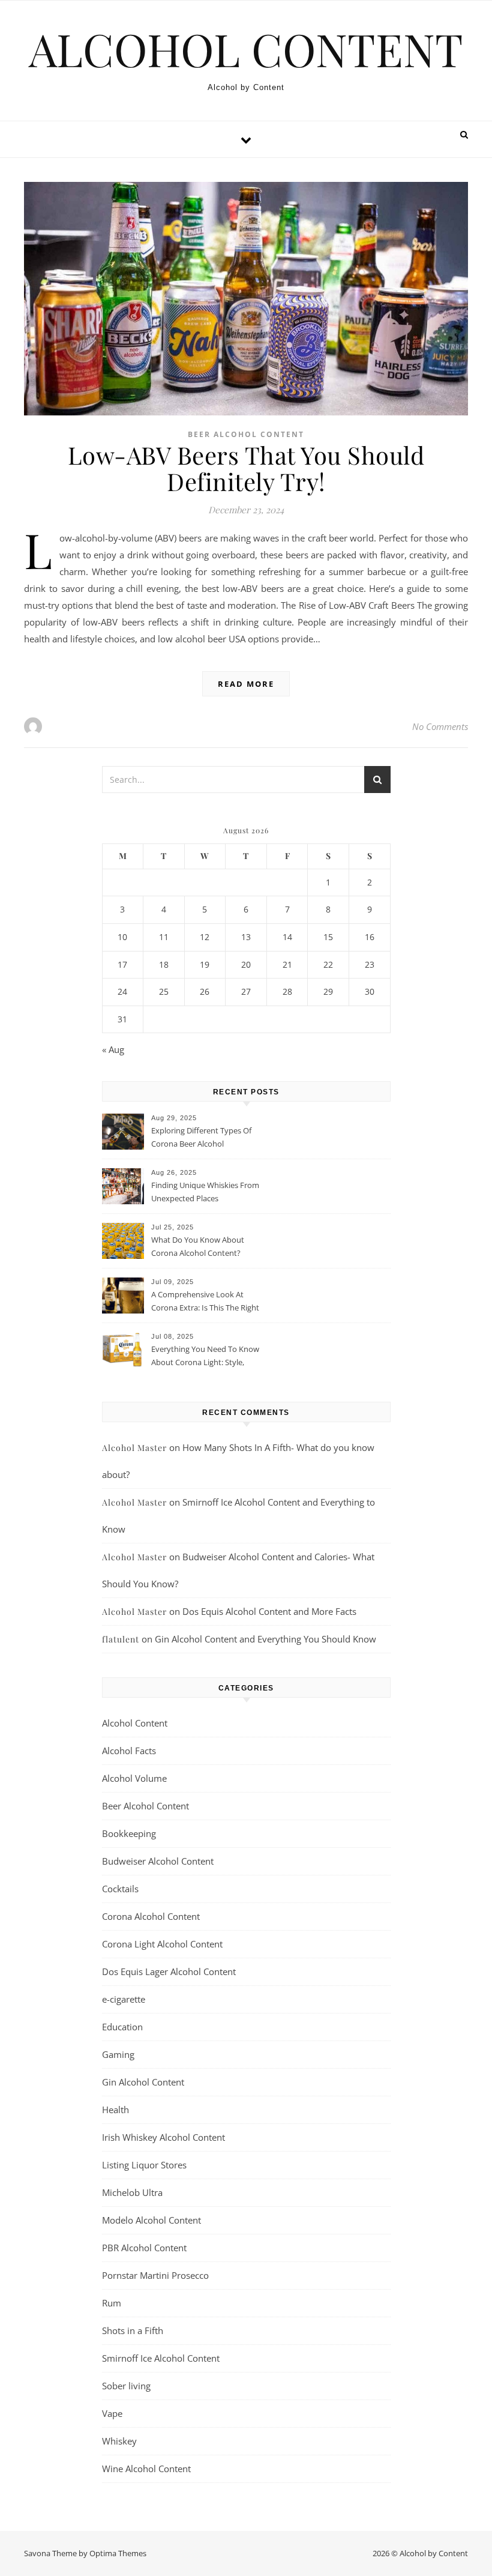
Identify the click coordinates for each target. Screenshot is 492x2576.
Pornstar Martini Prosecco (155, 2275)
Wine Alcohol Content (146, 2469)
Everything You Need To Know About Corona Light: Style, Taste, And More (205, 1357)
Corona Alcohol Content (151, 1916)
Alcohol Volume (134, 1778)
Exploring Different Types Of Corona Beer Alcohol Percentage (201, 1138)
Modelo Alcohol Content (151, 2220)
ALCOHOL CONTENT (246, 49)
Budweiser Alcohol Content (158, 1861)
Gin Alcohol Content (143, 2082)
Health (115, 2110)
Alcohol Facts (129, 1751)
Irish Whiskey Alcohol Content (163, 2137)
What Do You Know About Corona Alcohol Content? (198, 1246)
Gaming (118, 2054)
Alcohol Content (135, 1723)
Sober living (126, 2386)
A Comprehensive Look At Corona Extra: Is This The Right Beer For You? (205, 1302)
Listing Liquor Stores (144, 2165)
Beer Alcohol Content (246, 434)
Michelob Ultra (132, 2192)
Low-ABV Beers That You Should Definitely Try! (246, 468)
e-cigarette (124, 1999)
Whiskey (119, 2441)
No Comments (440, 726)
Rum (112, 2303)
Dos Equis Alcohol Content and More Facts (269, 1611)
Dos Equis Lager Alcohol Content (169, 1971)
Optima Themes (118, 2553)
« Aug (113, 1049)
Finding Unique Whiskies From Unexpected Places (205, 1192)
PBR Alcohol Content (144, 2248)
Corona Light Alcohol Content (162, 1944)
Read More (246, 684)
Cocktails (120, 1889)
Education (122, 2027)
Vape (112, 2413)
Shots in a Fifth (133, 2330)
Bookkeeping (129, 1833)
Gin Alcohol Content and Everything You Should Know (265, 1639)
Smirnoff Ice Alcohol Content (161, 2358)
